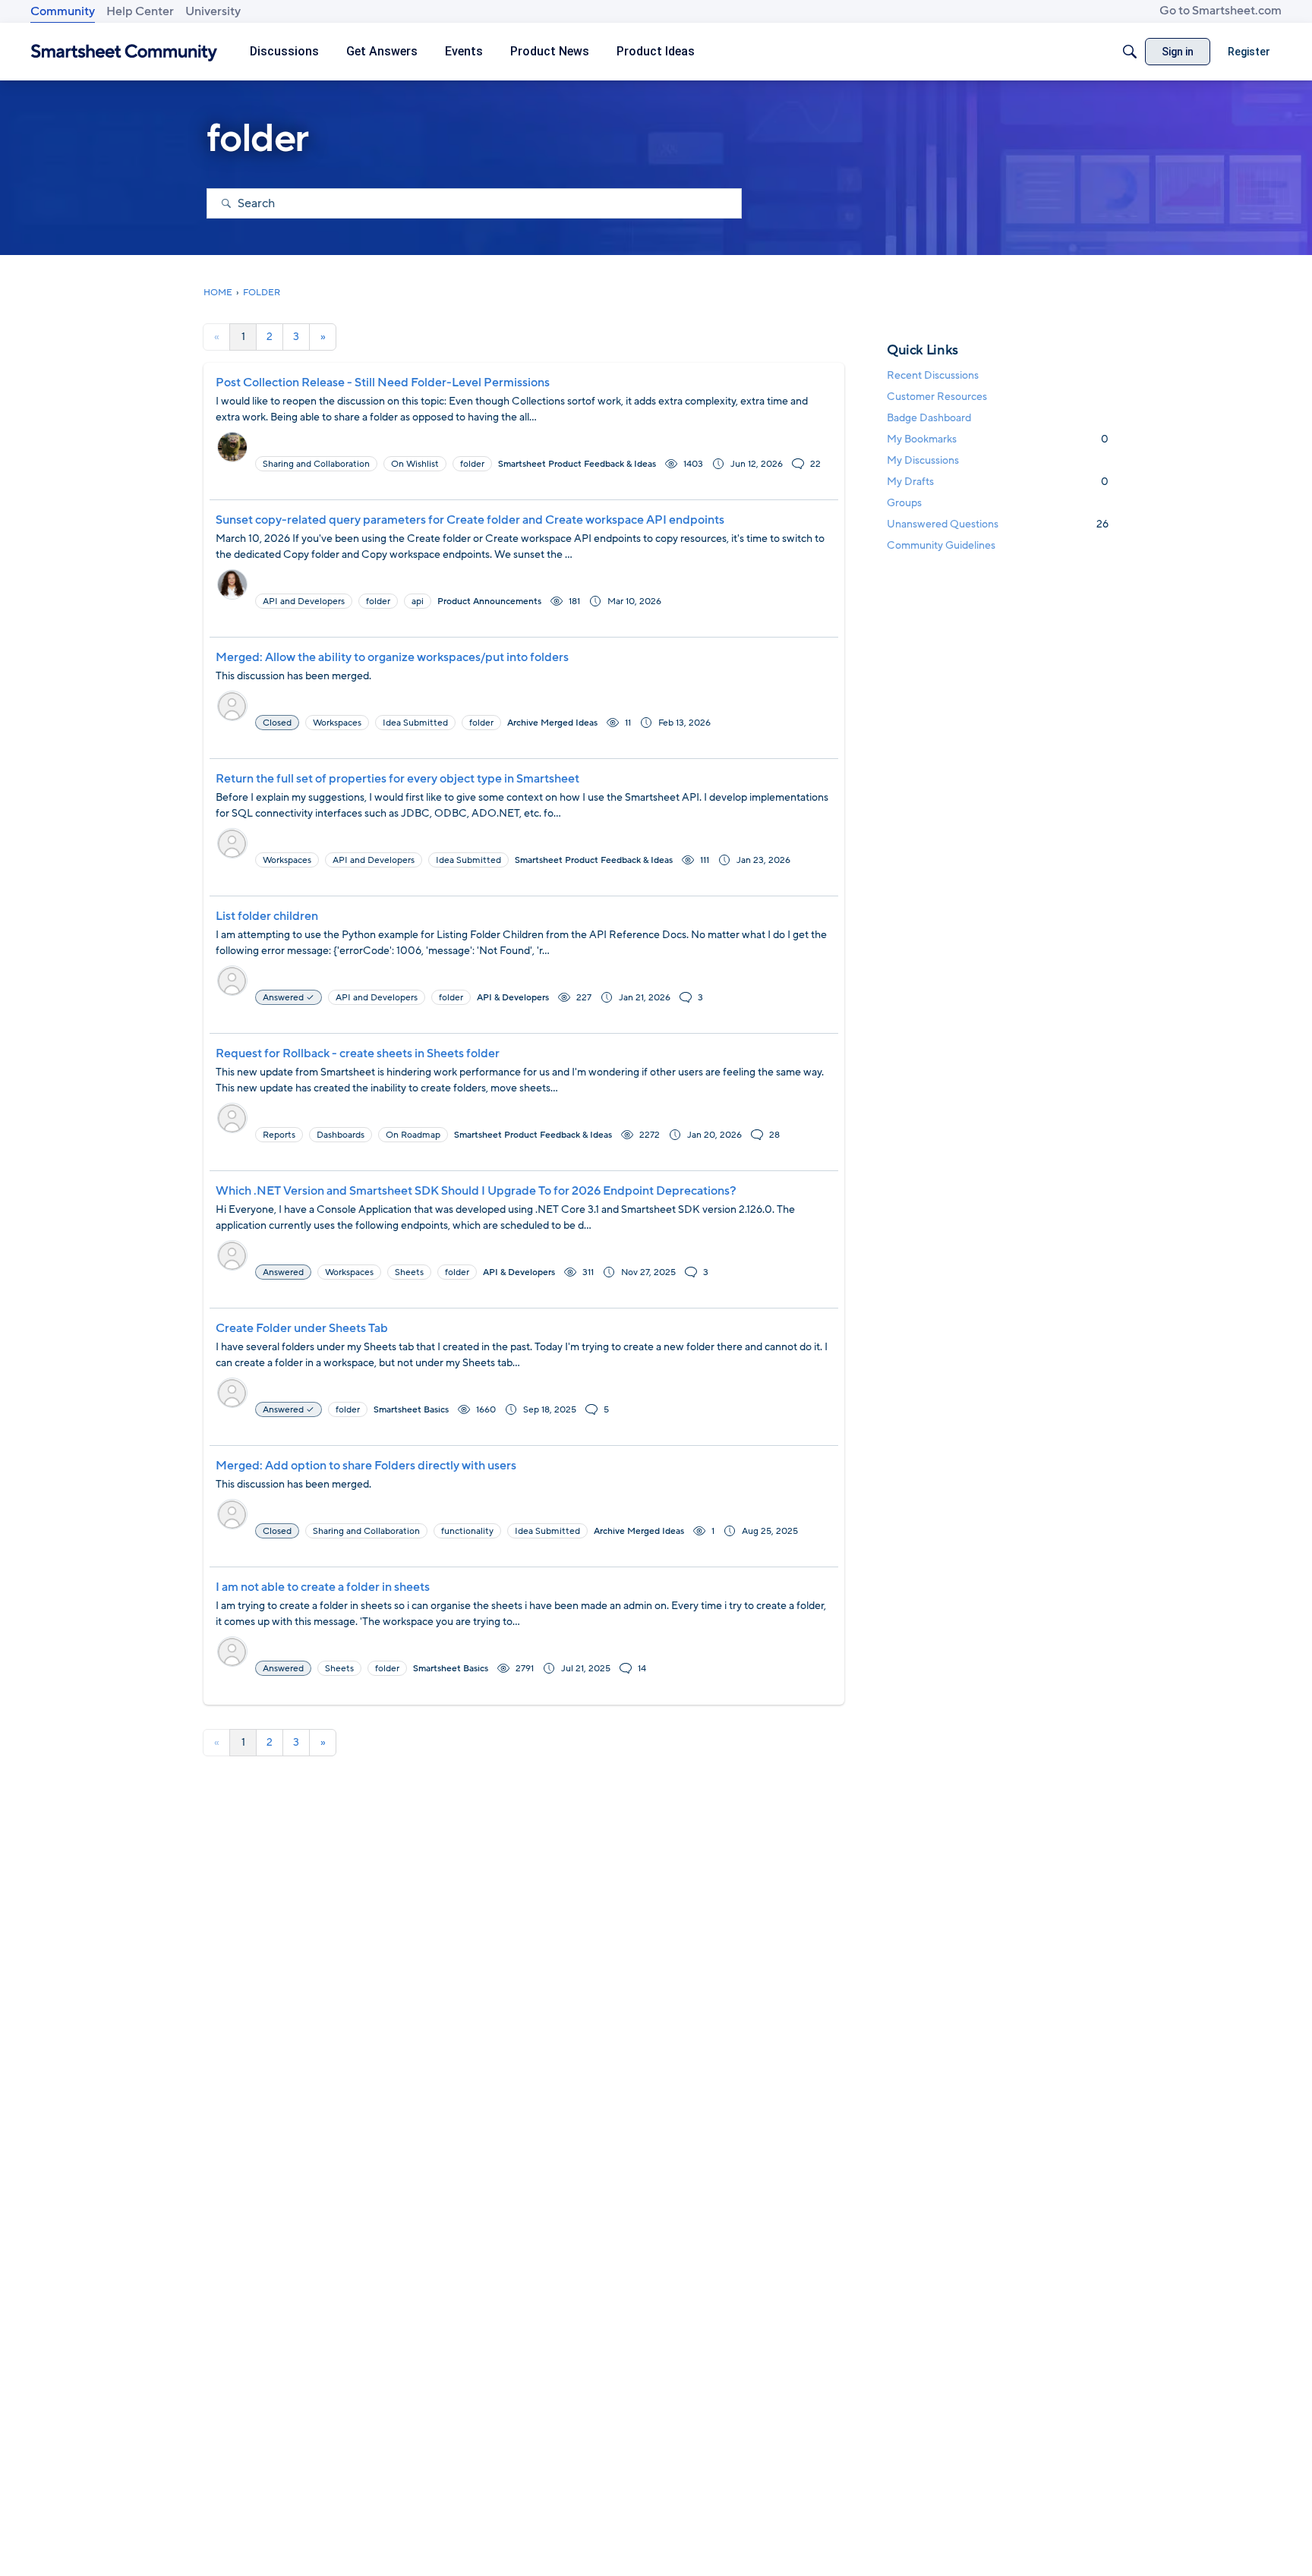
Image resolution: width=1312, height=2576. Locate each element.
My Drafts (998, 482)
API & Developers (513, 997)
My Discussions (923, 460)
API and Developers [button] (304, 601)
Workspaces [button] (337, 723)
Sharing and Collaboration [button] (316, 464)
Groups (904, 503)
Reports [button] (279, 1135)
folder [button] (472, 464)
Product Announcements (489, 601)
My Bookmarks (998, 439)
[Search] (1130, 52)
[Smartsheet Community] (124, 52)
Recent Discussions (933, 375)
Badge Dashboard (929, 418)
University (213, 11)
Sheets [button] (409, 1272)
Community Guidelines (941, 545)
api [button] (418, 601)
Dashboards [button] (341, 1135)
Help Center (140, 11)
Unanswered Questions (998, 524)
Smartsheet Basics (411, 1409)
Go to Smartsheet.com (1221, 11)
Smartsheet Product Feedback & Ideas (577, 464)
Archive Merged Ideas (552, 723)
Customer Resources (937, 397)
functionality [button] (467, 1531)
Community (63, 11)
